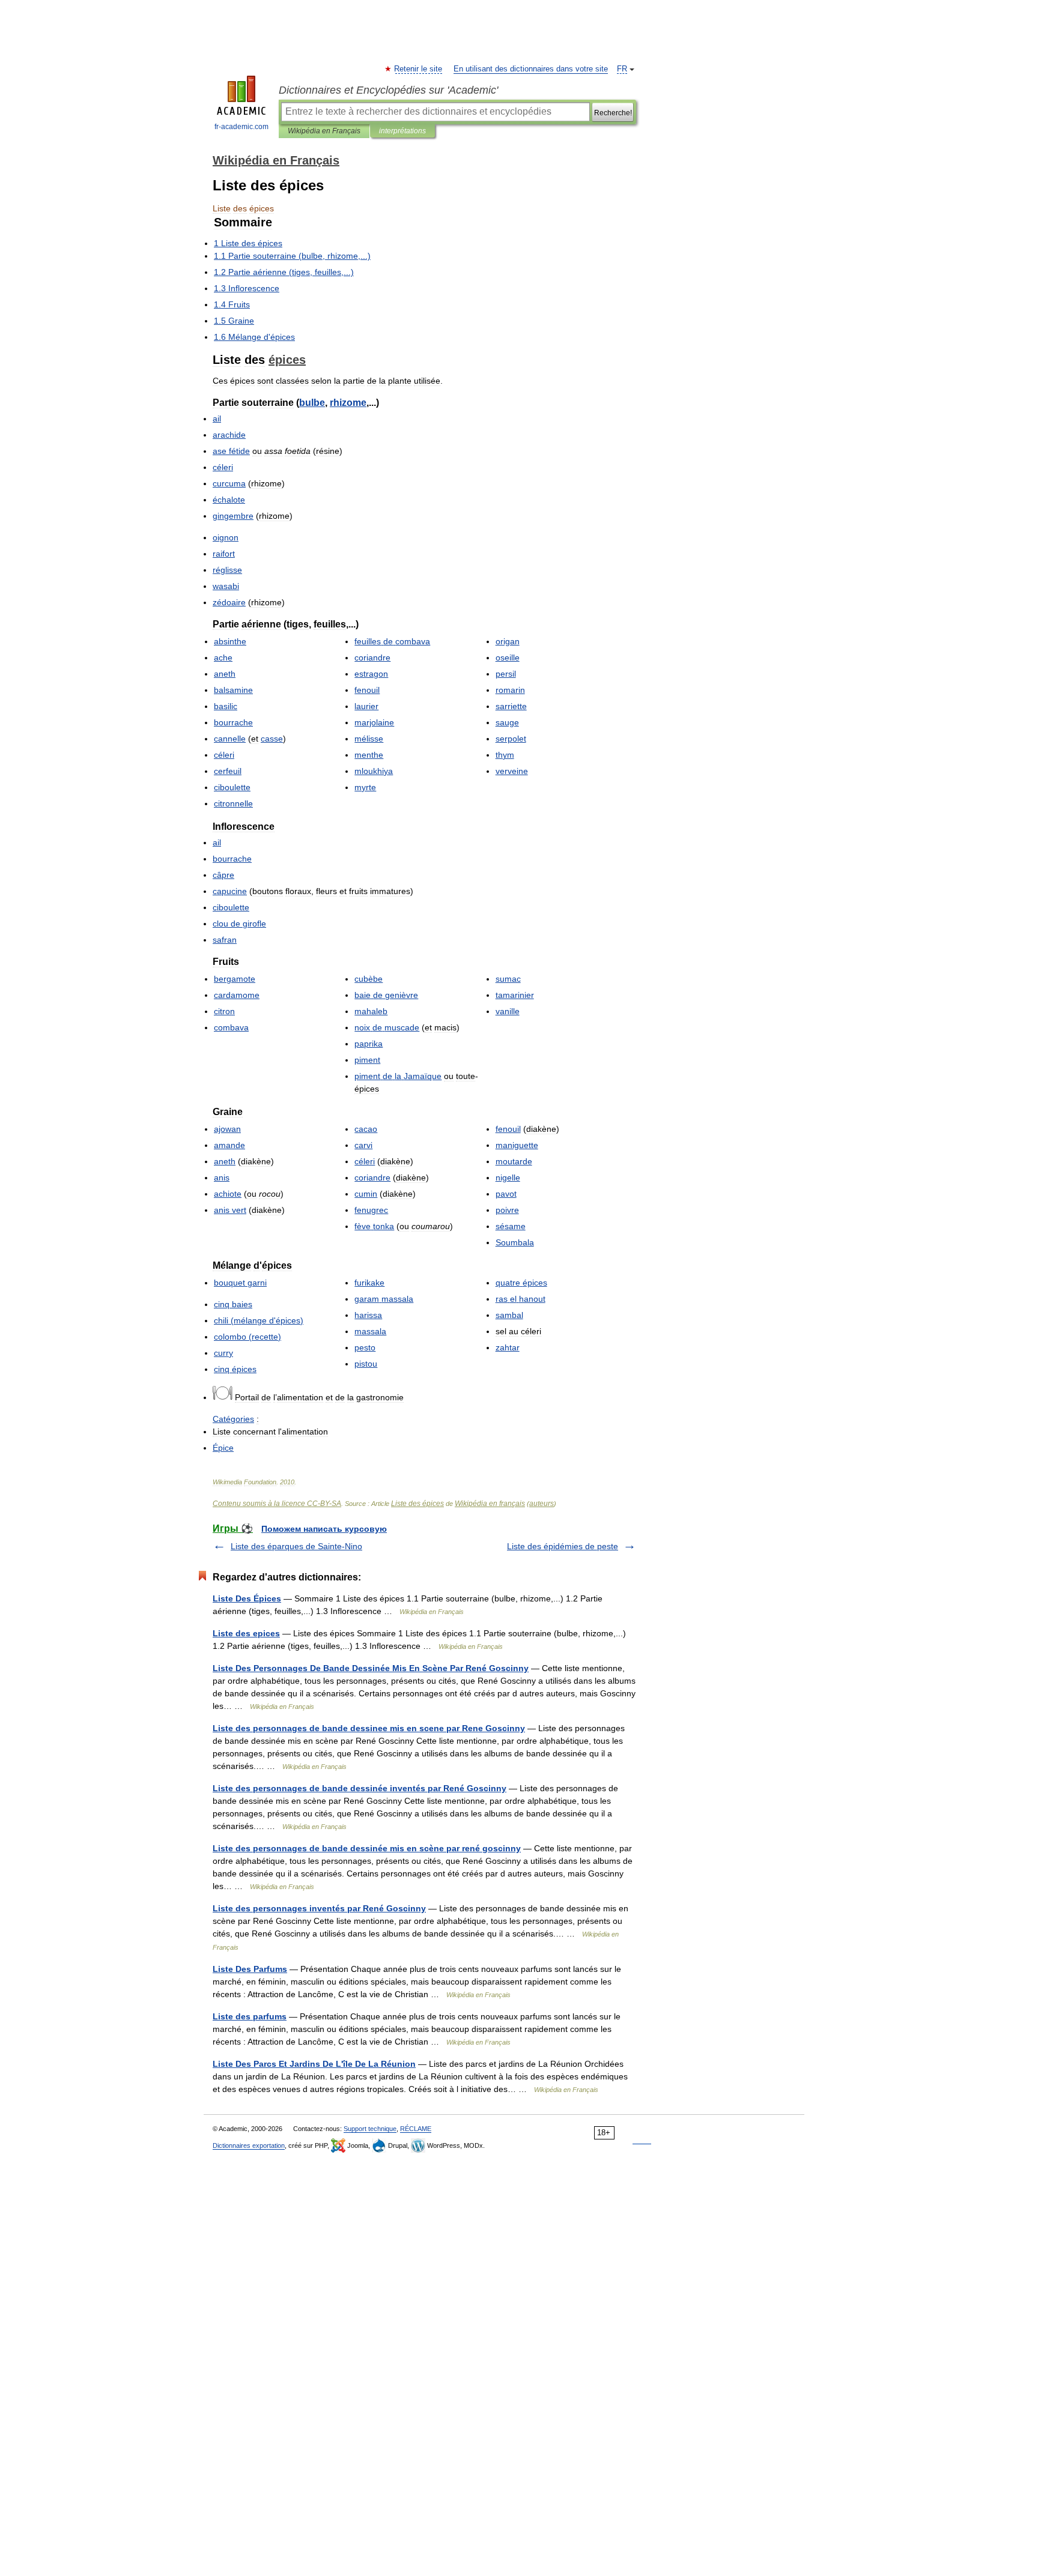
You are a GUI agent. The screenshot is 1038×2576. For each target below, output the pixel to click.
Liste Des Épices (247, 1598)
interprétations (402, 131)
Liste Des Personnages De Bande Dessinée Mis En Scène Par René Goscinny (371, 1668)
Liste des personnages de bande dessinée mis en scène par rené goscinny (367, 1848)
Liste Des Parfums (250, 1969)
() (247, 1337)
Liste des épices (417, 1504)
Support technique (370, 2129)
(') (259, 1320)
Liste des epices (246, 1633)
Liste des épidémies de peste (563, 1546)
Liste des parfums (250, 2016)
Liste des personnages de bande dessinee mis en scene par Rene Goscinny (369, 1728)
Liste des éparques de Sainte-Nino (296, 1546)
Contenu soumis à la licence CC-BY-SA (277, 1504)
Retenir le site (419, 69)
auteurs (542, 1504)
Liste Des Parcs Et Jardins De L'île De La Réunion (314, 2064)
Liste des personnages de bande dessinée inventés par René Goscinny (360, 1788)
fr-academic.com (241, 127)
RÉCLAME (416, 2129)
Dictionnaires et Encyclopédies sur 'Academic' (388, 90)
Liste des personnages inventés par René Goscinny (319, 1908)
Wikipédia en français (490, 1504)
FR (622, 69)
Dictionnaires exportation (249, 2145)
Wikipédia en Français (324, 131)
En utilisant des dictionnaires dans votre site (531, 69)
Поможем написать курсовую (324, 1529)
